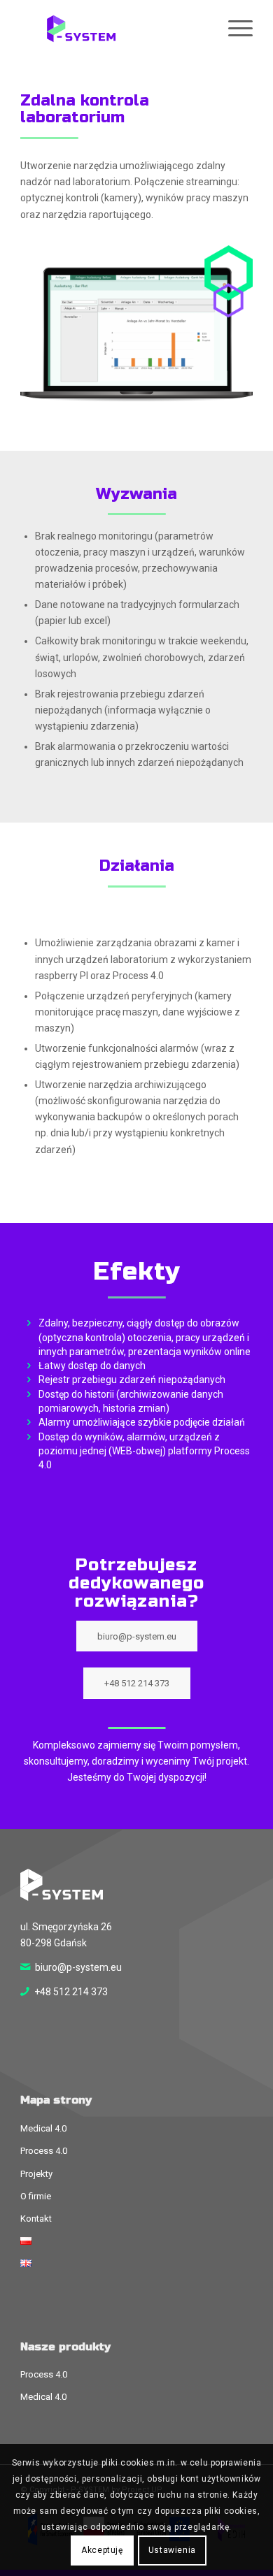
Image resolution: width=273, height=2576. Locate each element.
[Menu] (233, 29)
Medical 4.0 (43, 2128)
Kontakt (36, 2219)
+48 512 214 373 (71, 1992)
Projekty (36, 2174)
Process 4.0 (44, 2151)
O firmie (36, 2196)
